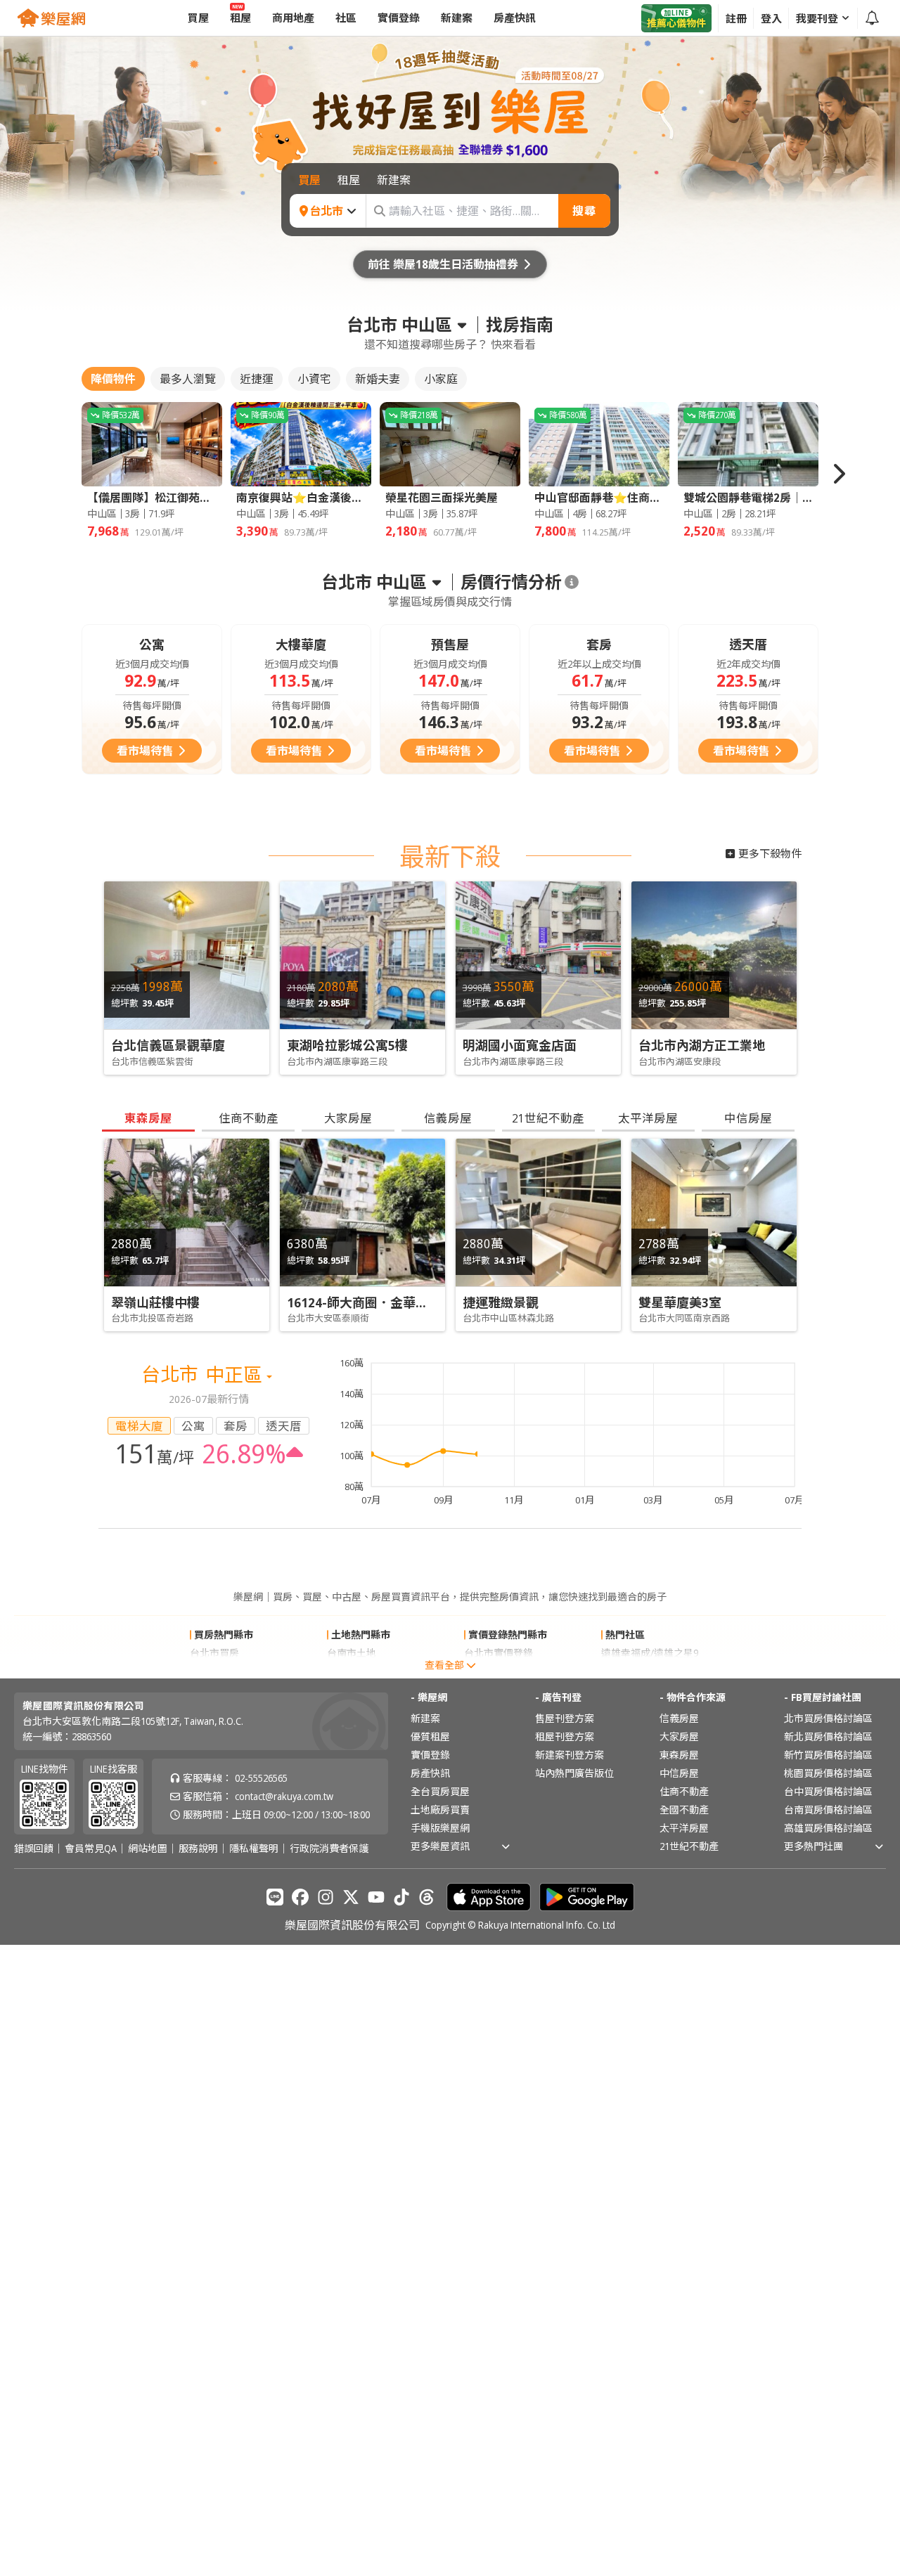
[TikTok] (401, 1897)
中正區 (236, 1374)
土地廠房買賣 (440, 1810)
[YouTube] (376, 1897)
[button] (838, 474)
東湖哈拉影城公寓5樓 (347, 1045)
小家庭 (441, 379)
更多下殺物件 (770, 853)
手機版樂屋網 (440, 1828)
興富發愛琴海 (631, 1671)
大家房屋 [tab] (348, 1118)
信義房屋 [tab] (448, 1118)
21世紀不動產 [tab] (548, 1118)
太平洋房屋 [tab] (648, 1118)
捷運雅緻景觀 (501, 1302)
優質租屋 (430, 1736)
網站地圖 (148, 1849)
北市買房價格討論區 (828, 1718)
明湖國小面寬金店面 (520, 1045)
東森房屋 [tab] (148, 1118)
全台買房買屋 (440, 1791)
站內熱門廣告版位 (574, 1773)
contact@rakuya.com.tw (284, 1796)
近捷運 (257, 379)
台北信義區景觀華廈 (168, 1045)
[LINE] (275, 1897)
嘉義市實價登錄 (499, 1671)
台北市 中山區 (399, 325)
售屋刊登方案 (565, 1718)
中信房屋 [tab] (748, 1118)
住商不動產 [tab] (249, 1118)
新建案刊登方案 (570, 1755)
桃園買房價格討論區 (828, 1773)
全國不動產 (684, 1810)
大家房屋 (679, 1736)
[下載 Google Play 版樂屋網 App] (587, 1897)
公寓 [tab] (193, 1426)
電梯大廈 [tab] (139, 1426)
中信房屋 (679, 1773)
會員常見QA (91, 1849)
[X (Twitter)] (351, 1897)
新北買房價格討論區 (828, 1736)
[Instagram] (326, 1897)
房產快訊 (430, 1773)
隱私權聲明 (254, 1849)
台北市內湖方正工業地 (702, 1045)
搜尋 (584, 211)
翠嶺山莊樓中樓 (155, 1302)
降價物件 (113, 379)
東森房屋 (679, 1755)
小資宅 (314, 379)
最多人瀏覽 (188, 379)
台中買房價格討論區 (828, 1791)
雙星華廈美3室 (680, 1302)
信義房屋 (679, 1718)
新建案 (425, 1718)
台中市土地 (352, 1671)
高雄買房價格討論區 (828, 1828)
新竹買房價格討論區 (828, 1755)
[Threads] (427, 1897)
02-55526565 (261, 1778)
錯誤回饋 (34, 1849)
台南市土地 (352, 1653)
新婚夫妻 (378, 379)
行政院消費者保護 (329, 1849)
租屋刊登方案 (565, 1736)
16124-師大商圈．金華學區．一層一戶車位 (408, 1302)
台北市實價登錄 (499, 1653)
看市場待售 (145, 751)
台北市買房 (214, 1653)
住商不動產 (684, 1791)
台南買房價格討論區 (828, 1810)
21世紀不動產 (689, 1846)
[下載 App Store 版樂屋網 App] (489, 1897)
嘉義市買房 (214, 1671)
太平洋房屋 (684, 1828)
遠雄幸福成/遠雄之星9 (650, 1653)
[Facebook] (300, 1897)
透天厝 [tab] (284, 1426)
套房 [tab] (236, 1426)
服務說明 (198, 1849)
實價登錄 (430, 1755)
